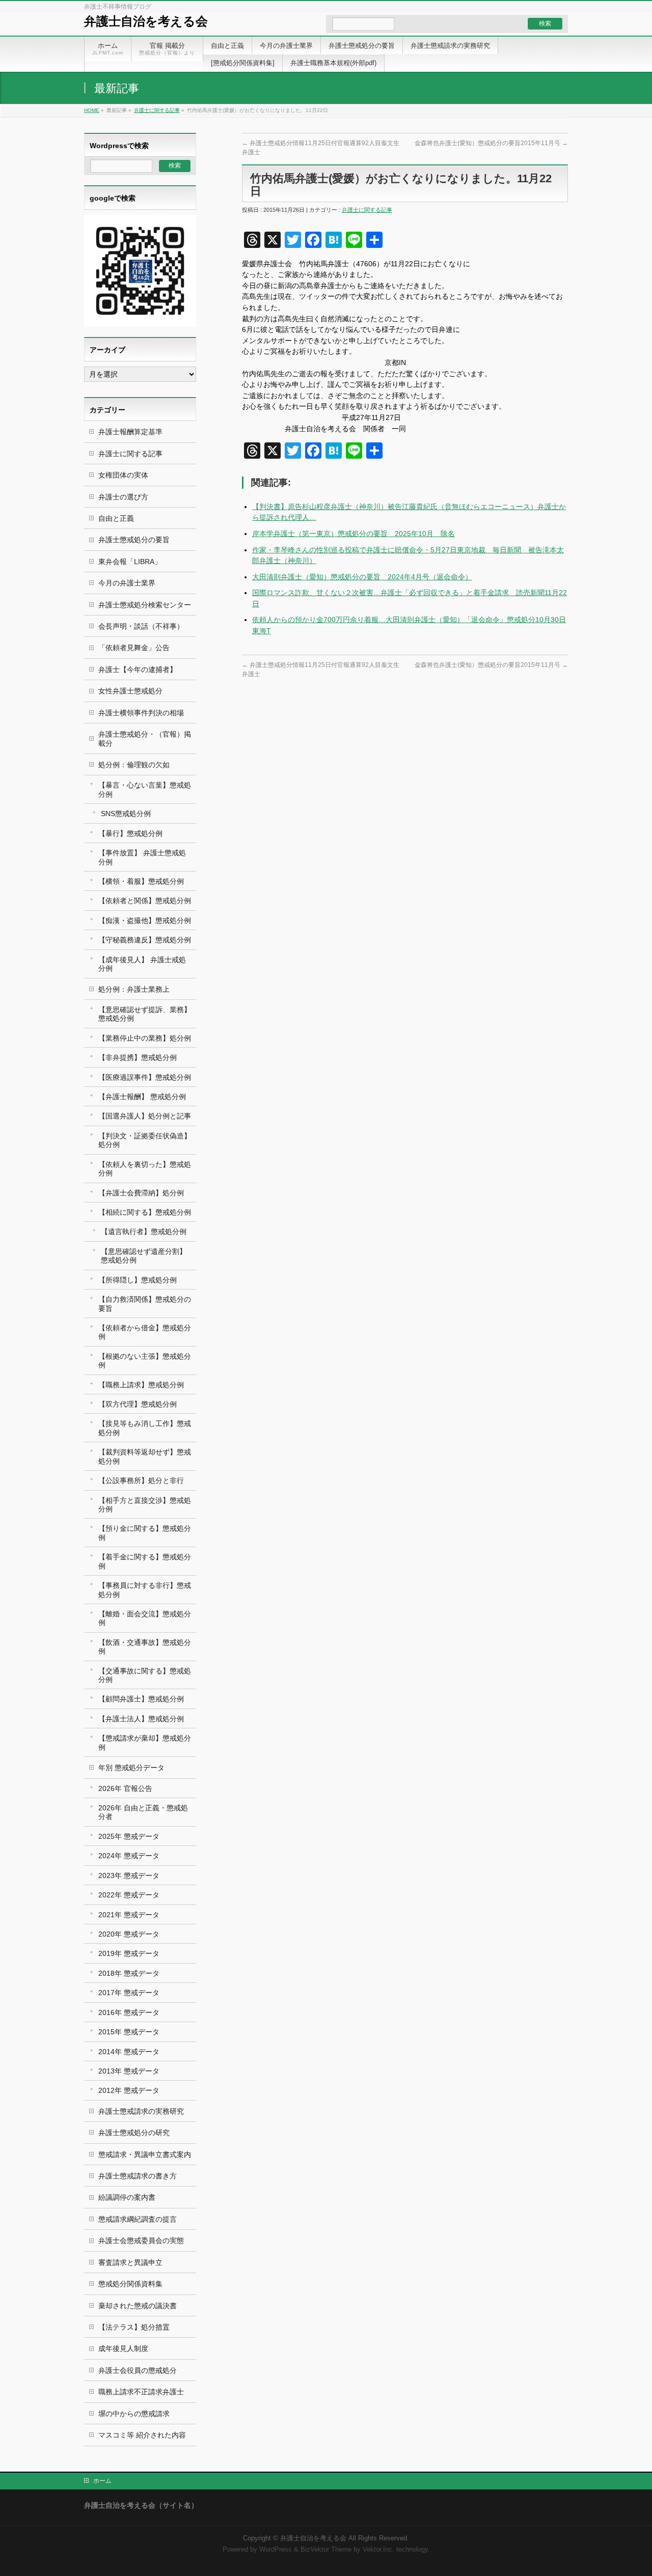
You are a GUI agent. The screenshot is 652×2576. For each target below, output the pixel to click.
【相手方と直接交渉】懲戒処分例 (145, 1505)
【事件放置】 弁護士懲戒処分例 (142, 857)
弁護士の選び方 (123, 497)
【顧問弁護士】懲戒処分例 (141, 1699)
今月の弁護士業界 (127, 583)
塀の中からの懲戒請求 (134, 2414)
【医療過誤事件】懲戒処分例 (145, 1077)
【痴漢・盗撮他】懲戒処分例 (145, 920)
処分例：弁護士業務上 (134, 989)
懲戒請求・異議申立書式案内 (145, 2154)
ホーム (102, 2481)
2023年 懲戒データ (129, 1875)
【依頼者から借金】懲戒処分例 (145, 1332)
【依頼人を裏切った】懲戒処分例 (145, 1169)
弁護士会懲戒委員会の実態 (141, 2241)
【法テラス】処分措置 (134, 2327)
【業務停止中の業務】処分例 (145, 1038)
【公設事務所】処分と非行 (141, 1480)
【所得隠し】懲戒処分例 (138, 1280)
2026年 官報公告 (125, 1788)
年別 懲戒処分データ (131, 1768)
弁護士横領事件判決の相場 (141, 713)
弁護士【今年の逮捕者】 (138, 669)
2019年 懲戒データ (129, 1953)
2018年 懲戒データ (129, 1973)
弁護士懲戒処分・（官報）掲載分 (145, 738)
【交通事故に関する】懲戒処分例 (145, 1675)
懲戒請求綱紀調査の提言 (138, 2219)
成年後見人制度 (123, 2348)
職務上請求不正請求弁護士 (141, 2392)
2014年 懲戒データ (129, 2052)
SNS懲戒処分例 (126, 814)
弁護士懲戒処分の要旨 (134, 540)
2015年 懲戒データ (129, 2032)
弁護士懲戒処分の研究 (134, 2133)
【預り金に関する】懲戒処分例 (145, 1533)
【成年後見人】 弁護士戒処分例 (142, 964)
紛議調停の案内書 (127, 2197)
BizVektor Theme (326, 2550)
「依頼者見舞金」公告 (134, 648)
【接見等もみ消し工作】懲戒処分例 (145, 1428)
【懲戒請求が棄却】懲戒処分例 (145, 1742)
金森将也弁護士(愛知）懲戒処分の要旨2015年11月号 (491, 143)
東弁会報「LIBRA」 (130, 562)
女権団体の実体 (123, 475)
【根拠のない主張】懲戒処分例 (145, 1361)
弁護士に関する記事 (157, 110)
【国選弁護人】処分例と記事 (145, 1116)
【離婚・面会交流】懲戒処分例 (145, 1618)
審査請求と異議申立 (130, 2262)
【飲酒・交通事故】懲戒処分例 (145, 1647)
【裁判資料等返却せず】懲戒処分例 (145, 1456)
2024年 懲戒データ (129, 1856)
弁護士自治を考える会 (146, 21)
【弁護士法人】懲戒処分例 (141, 1719)
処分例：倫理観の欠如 (134, 765)
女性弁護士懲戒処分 (130, 691)
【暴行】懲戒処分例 (130, 833)
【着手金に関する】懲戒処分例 (145, 1561)
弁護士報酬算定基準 (130, 432)
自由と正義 (116, 518)
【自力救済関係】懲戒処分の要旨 (145, 1304)
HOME (92, 110)
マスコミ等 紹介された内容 (142, 2435)
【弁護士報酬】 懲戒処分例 (142, 1097)
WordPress (276, 2550)
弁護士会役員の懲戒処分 (138, 2370)
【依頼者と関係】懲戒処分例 (145, 901)
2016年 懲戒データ (129, 2012)
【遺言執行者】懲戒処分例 (144, 1231)
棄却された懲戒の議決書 (138, 2306)
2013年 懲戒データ (129, 2071)
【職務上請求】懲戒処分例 (141, 1385)
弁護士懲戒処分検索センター (145, 605)
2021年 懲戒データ (129, 1915)
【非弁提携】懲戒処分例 (138, 1057)
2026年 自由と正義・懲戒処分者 (143, 1812)
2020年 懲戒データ (129, 1934)
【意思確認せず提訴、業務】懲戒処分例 (145, 1014)
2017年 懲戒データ (129, 1993)
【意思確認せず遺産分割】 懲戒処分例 (144, 1256)
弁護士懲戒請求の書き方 (138, 2176)
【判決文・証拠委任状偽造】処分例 (145, 1140)
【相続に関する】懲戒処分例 (145, 1212)
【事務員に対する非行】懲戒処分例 (145, 1590)
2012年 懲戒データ (129, 2090)
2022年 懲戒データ (129, 1895)
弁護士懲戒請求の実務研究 (141, 2111)
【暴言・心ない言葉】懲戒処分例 (145, 789)
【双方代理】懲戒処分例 (138, 1404)
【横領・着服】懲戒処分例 (141, 881)
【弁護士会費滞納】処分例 (141, 1193)
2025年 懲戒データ (129, 1836)
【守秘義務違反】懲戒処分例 (145, 940)
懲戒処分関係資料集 (130, 2284)
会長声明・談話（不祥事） (141, 626)
